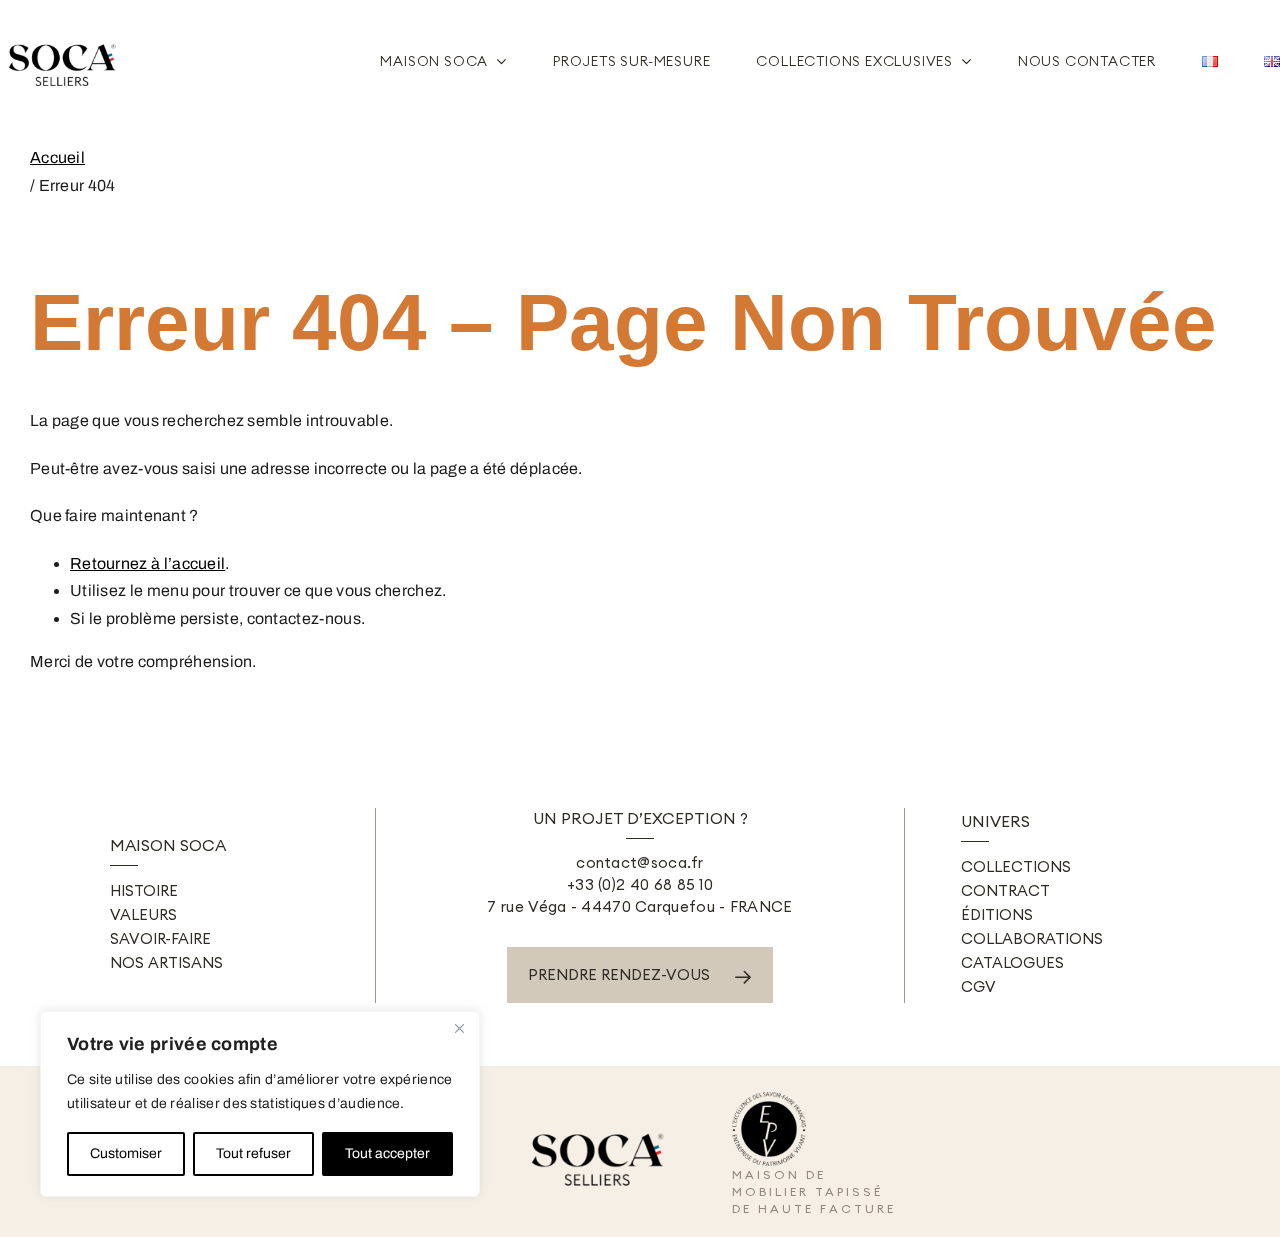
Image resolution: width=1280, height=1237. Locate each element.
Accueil (57, 157)
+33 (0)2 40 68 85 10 (640, 884)
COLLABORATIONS (1032, 938)
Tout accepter (387, 1153)
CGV (978, 986)
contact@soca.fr (640, 862)
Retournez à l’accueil (147, 563)
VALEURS (143, 914)
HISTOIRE (144, 890)
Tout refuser (253, 1153)
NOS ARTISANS (166, 962)
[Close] (459, 1028)
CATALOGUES (1012, 962)
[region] (260, 1104)
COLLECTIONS (1016, 866)
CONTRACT (1005, 890)
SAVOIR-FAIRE (160, 938)
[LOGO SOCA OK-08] (65, 36)
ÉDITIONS (997, 914)
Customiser (126, 1153)
